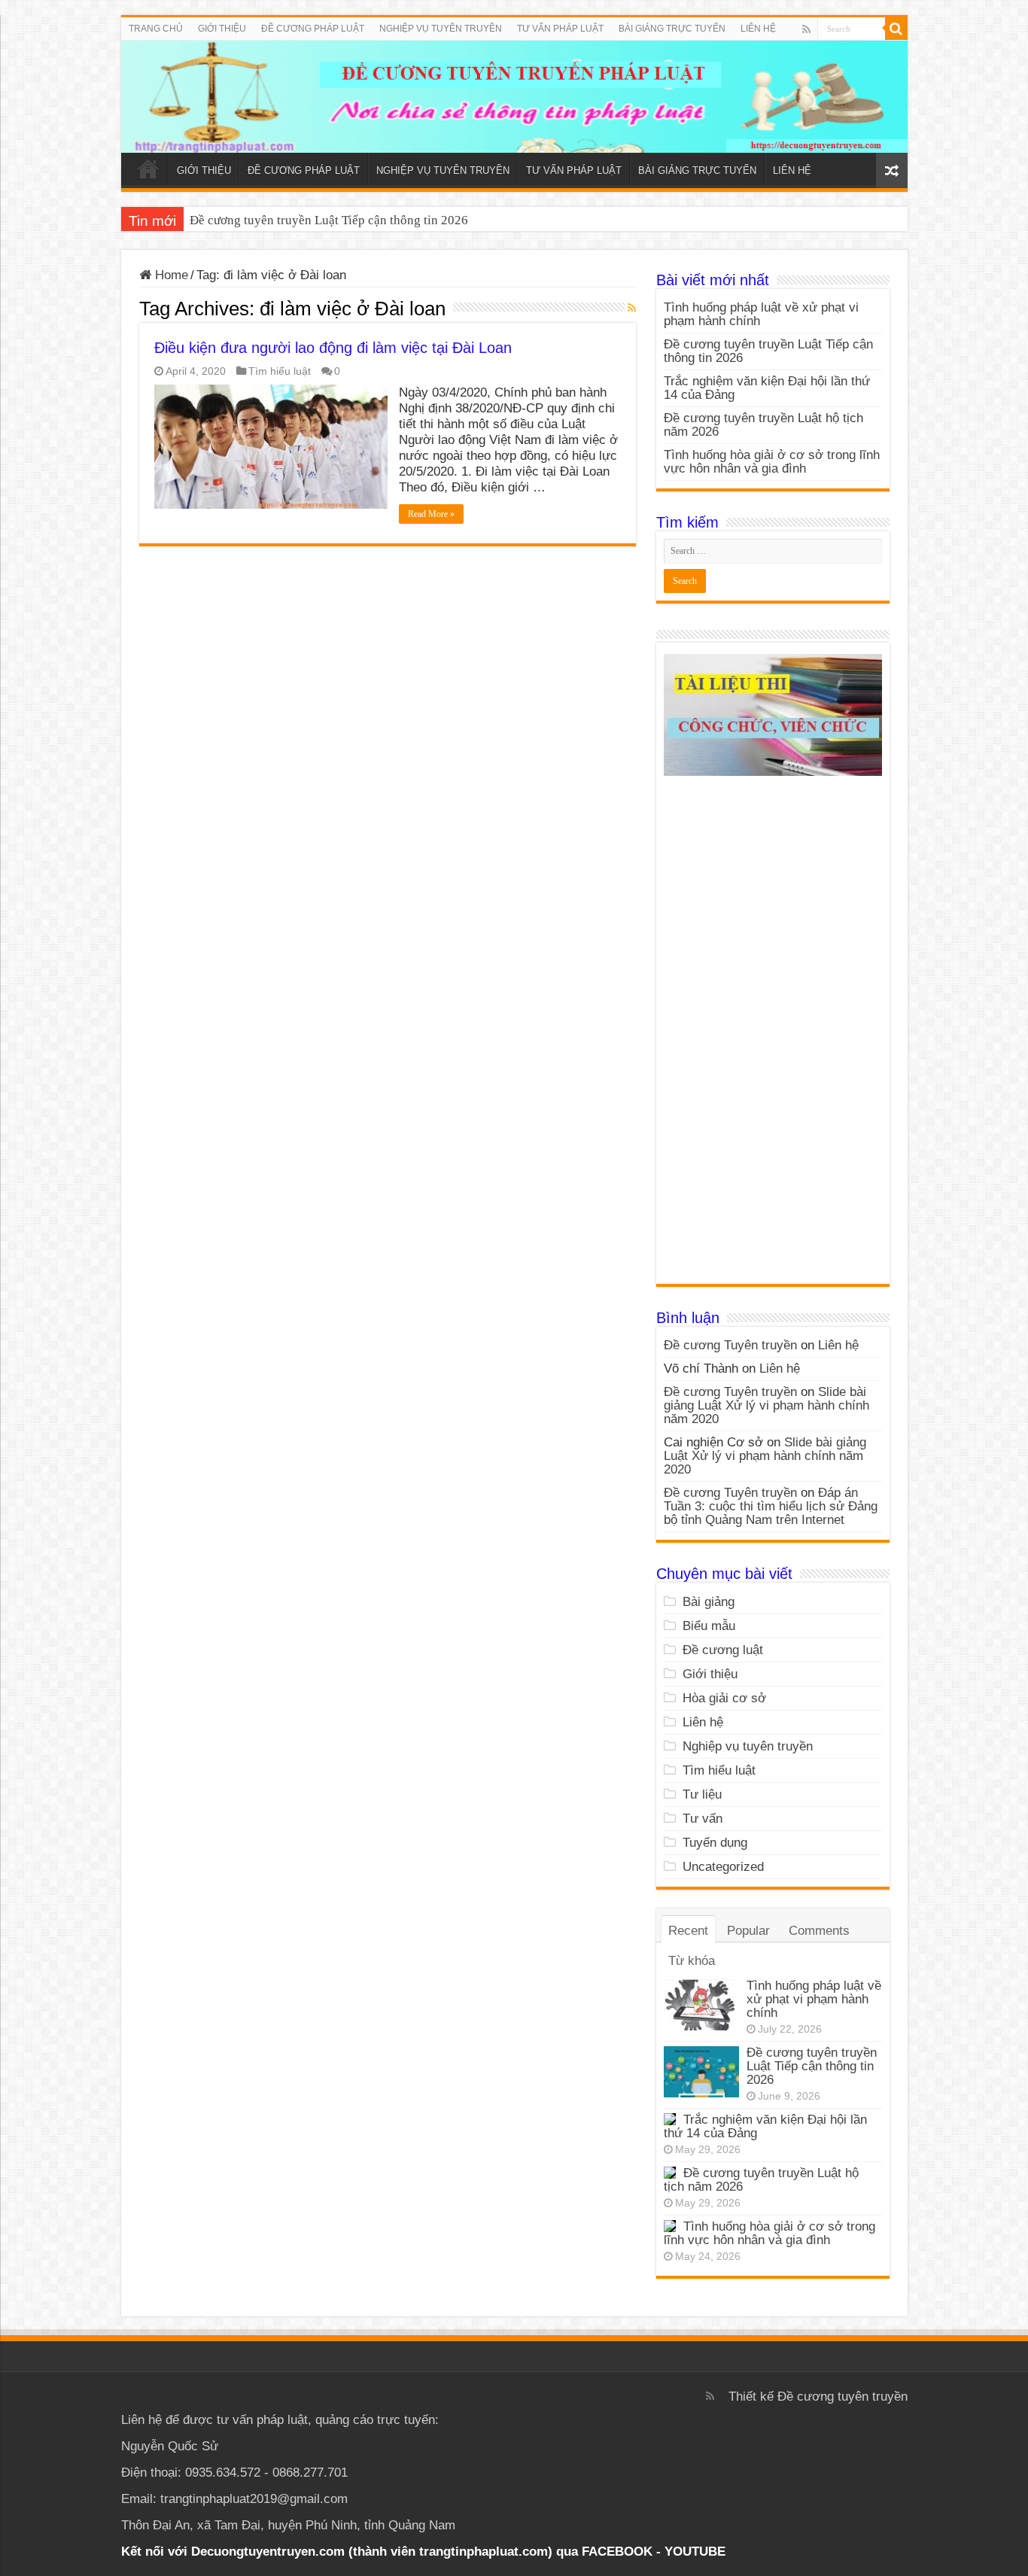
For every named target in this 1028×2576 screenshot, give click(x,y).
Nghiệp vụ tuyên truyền (748, 1746)
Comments (819, 1931)
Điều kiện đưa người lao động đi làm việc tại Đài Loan (333, 348)
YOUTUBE (695, 2552)
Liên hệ (838, 1345)
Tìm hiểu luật (280, 371)
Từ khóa (692, 1961)
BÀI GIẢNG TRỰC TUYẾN (672, 29)
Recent (688, 1931)
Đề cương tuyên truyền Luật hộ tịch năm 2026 (763, 425)
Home (170, 275)
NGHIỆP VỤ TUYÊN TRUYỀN (441, 29)
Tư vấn (703, 1819)
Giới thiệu (710, 1674)
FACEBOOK (615, 2552)
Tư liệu (702, 1794)
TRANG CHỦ (156, 29)
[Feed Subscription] (632, 308)
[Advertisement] (773, 1036)
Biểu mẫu (709, 1626)
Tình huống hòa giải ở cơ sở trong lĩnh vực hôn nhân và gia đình (772, 462)
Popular (748, 1931)
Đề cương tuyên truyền (842, 2397)
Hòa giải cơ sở (724, 1698)
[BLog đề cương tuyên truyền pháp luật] (514, 97)
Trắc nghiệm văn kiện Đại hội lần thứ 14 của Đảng (323, 220)
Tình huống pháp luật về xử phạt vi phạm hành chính (761, 314)
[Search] (896, 29)
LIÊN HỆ (758, 29)
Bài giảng (709, 1602)
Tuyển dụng (715, 1843)
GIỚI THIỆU (222, 29)
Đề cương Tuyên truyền (730, 1345)
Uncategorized (723, 1867)
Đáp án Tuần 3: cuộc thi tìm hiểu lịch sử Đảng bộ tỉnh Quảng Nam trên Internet (771, 1506)
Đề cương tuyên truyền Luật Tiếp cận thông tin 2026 (768, 351)
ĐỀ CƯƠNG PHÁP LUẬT (313, 29)
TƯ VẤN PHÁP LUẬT (560, 29)
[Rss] (806, 29)
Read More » (431, 514)
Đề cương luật (723, 1650)
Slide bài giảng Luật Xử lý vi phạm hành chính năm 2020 (766, 1405)
